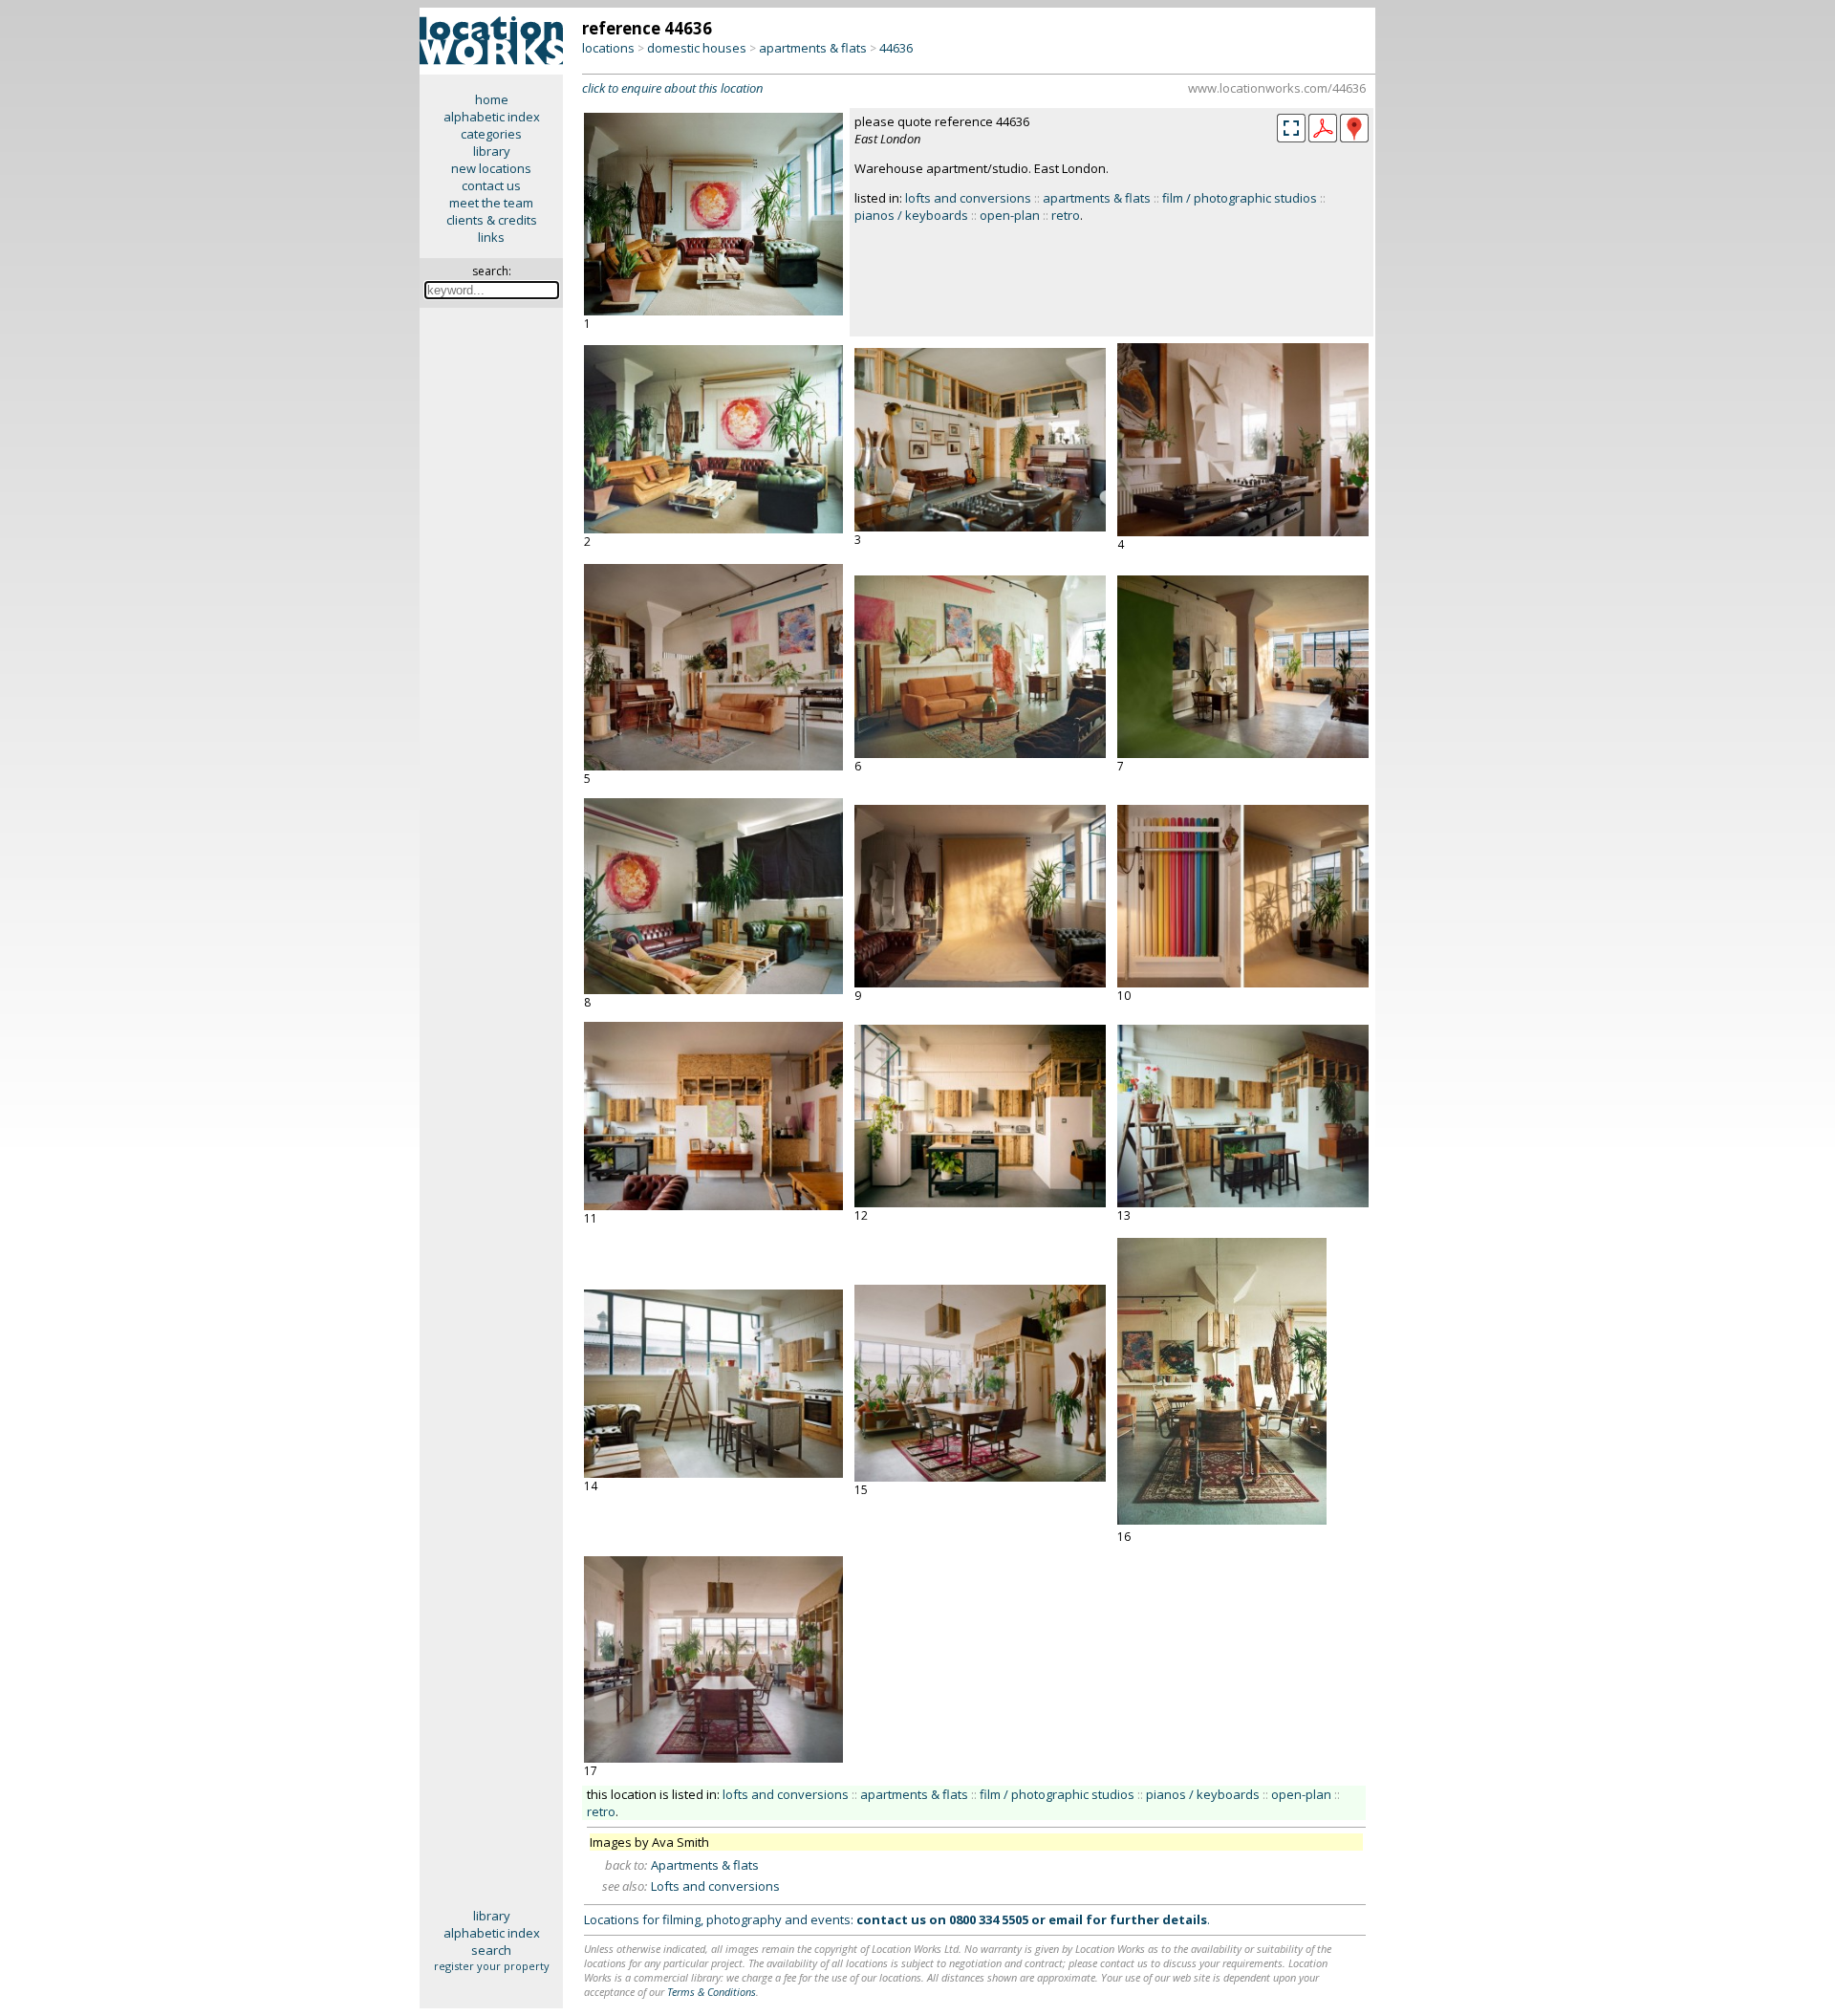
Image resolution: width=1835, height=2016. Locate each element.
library (492, 151)
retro (1066, 215)
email (1066, 1919)
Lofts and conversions (715, 1886)
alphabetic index (492, 117)
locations (608, 48)
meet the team (491, 203)
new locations (491, 168)
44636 (896, 48)
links (491, 237)
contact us (491, 185)
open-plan (1010, 215)
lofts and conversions (968, 198)
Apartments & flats (705, 1865)
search (491, 1950)
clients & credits (492, 220)
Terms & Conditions (712, 1992)
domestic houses (697, 48)
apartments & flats (813, 48)
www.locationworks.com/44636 (1277, 88)
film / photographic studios (1240, 198)
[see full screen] (1291, 128)
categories (491, 134)
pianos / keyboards (911, 215)
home (492, 99)
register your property (492, 1966)
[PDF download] (1323, 138)
